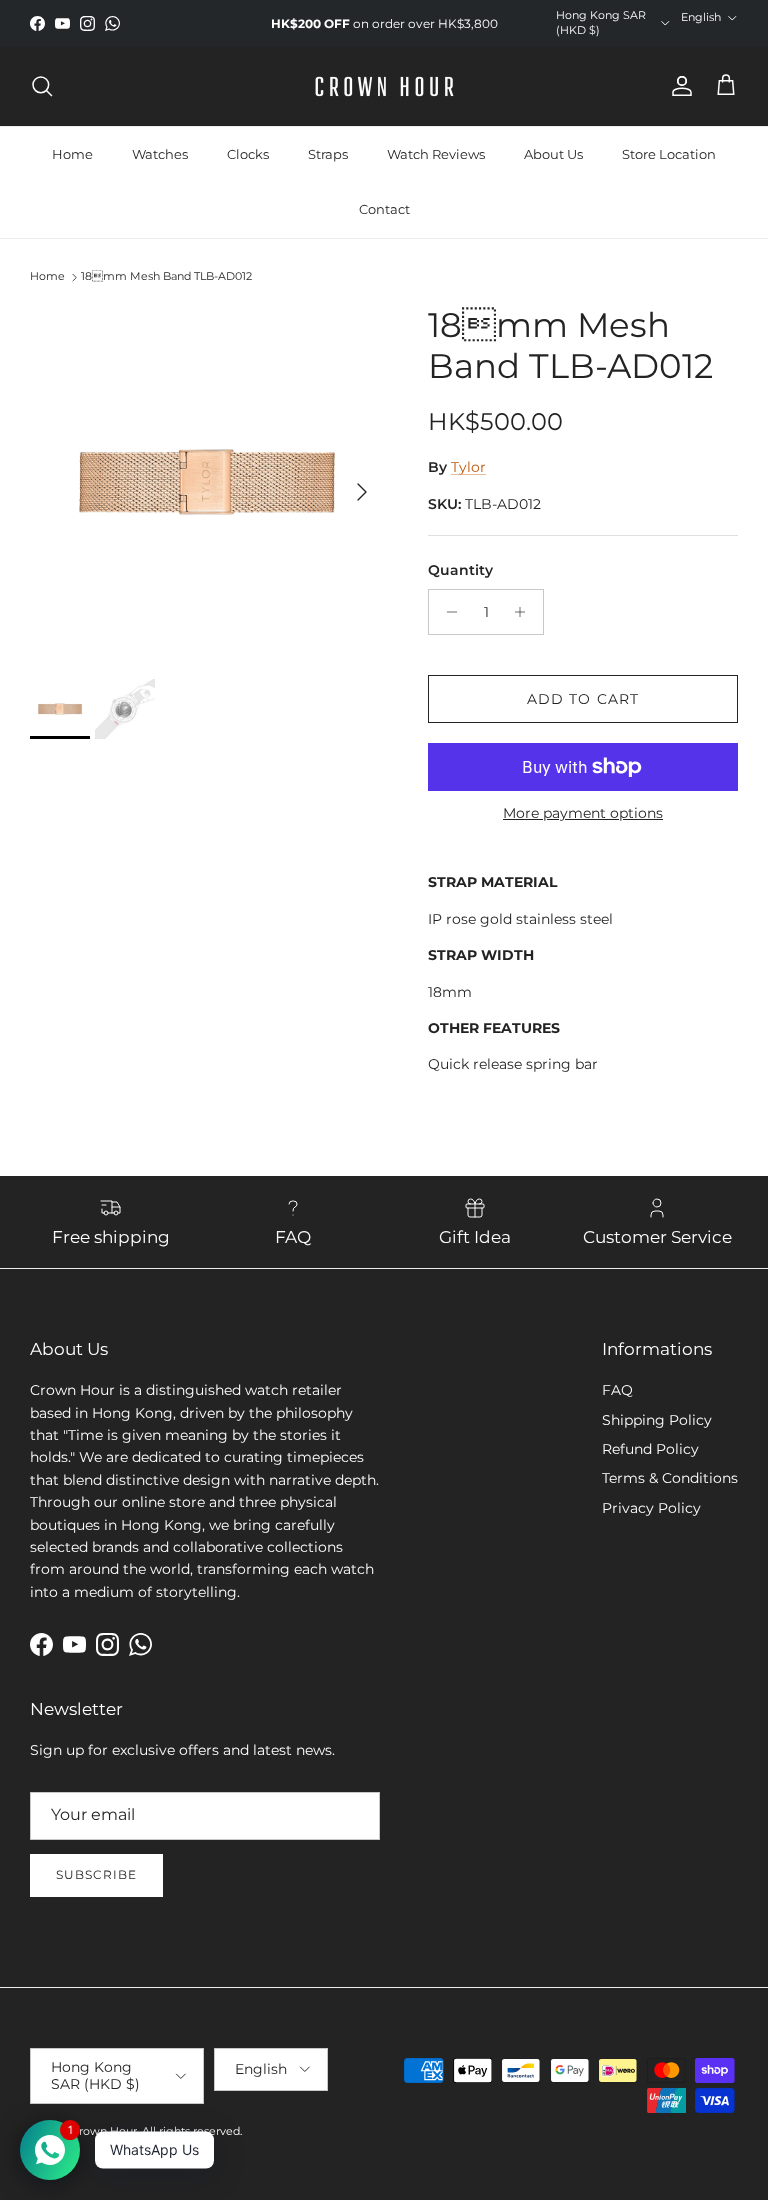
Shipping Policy (657, 1420)
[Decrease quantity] (446, 612)
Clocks (248, 154)
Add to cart (583, 699)
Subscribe (96, 1874)
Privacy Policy (651, 1508)
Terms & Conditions (670, 1478)
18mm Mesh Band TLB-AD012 (166, 276)
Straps (328, 154)
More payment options (583, 813)
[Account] (678, 86)
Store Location (669, 154)
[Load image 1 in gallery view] (207, 482)
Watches (160, 154)
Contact (384, 209)
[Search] (42, 86)
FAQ (617, 1390)
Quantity (460, 570)
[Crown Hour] (384, 86)
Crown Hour (104, 2131)
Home (72, 154)
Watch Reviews (436, 154)
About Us (553, 154)
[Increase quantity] (525, 612)
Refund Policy (650, 1449)
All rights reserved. (192, 2131)
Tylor (468, 467)
